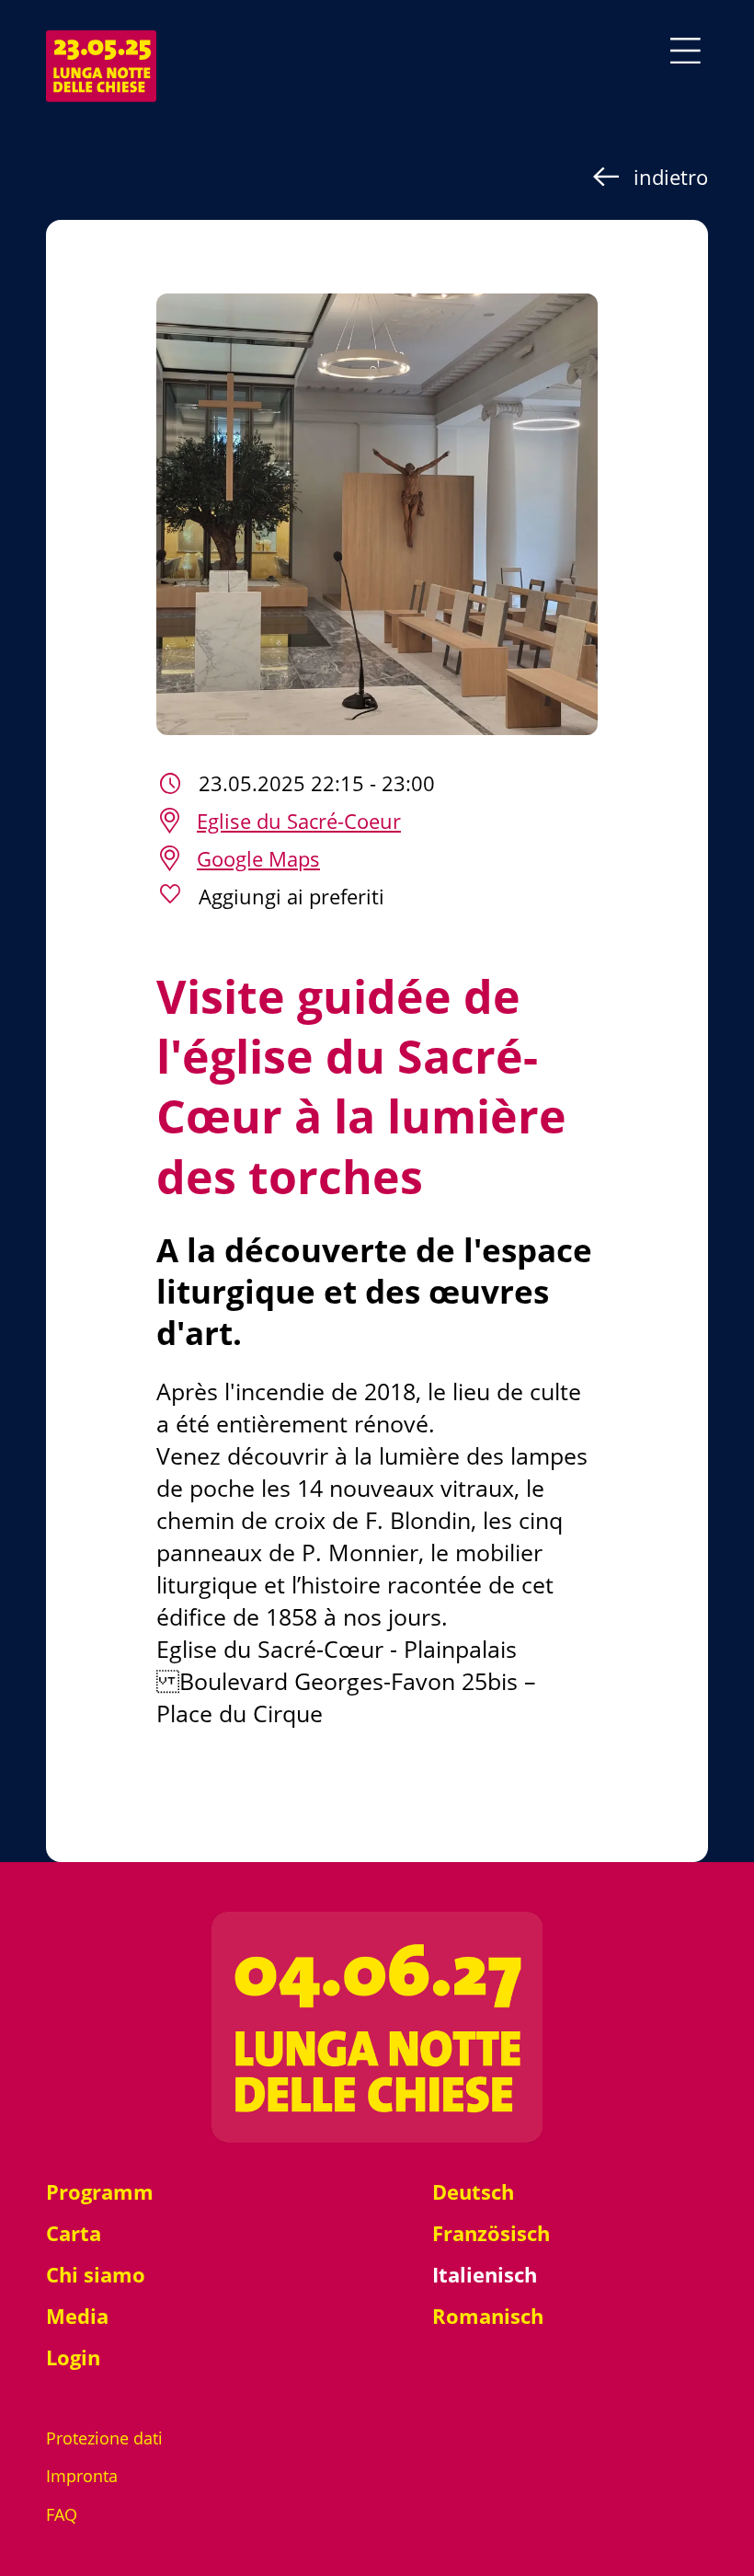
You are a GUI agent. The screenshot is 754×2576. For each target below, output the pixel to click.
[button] (377, 897)
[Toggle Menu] (685, 51)
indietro (671, 177)
